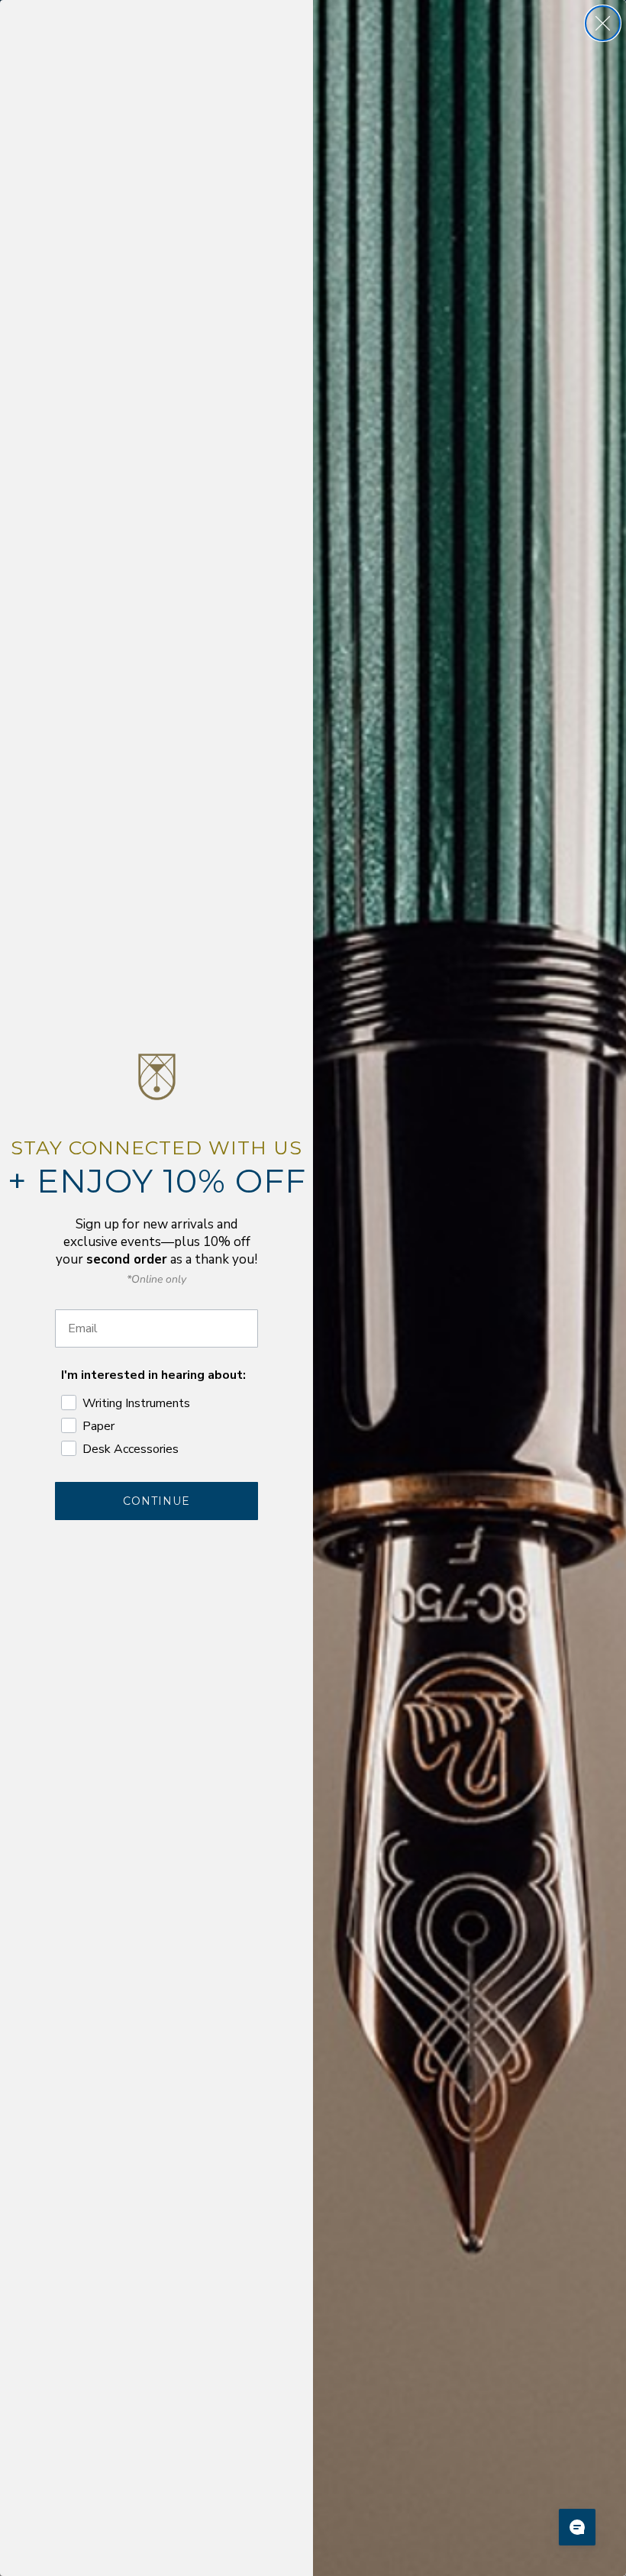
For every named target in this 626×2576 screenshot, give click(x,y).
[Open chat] (577, 2527)
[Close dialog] (603, 23)
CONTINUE (156, 1501)
